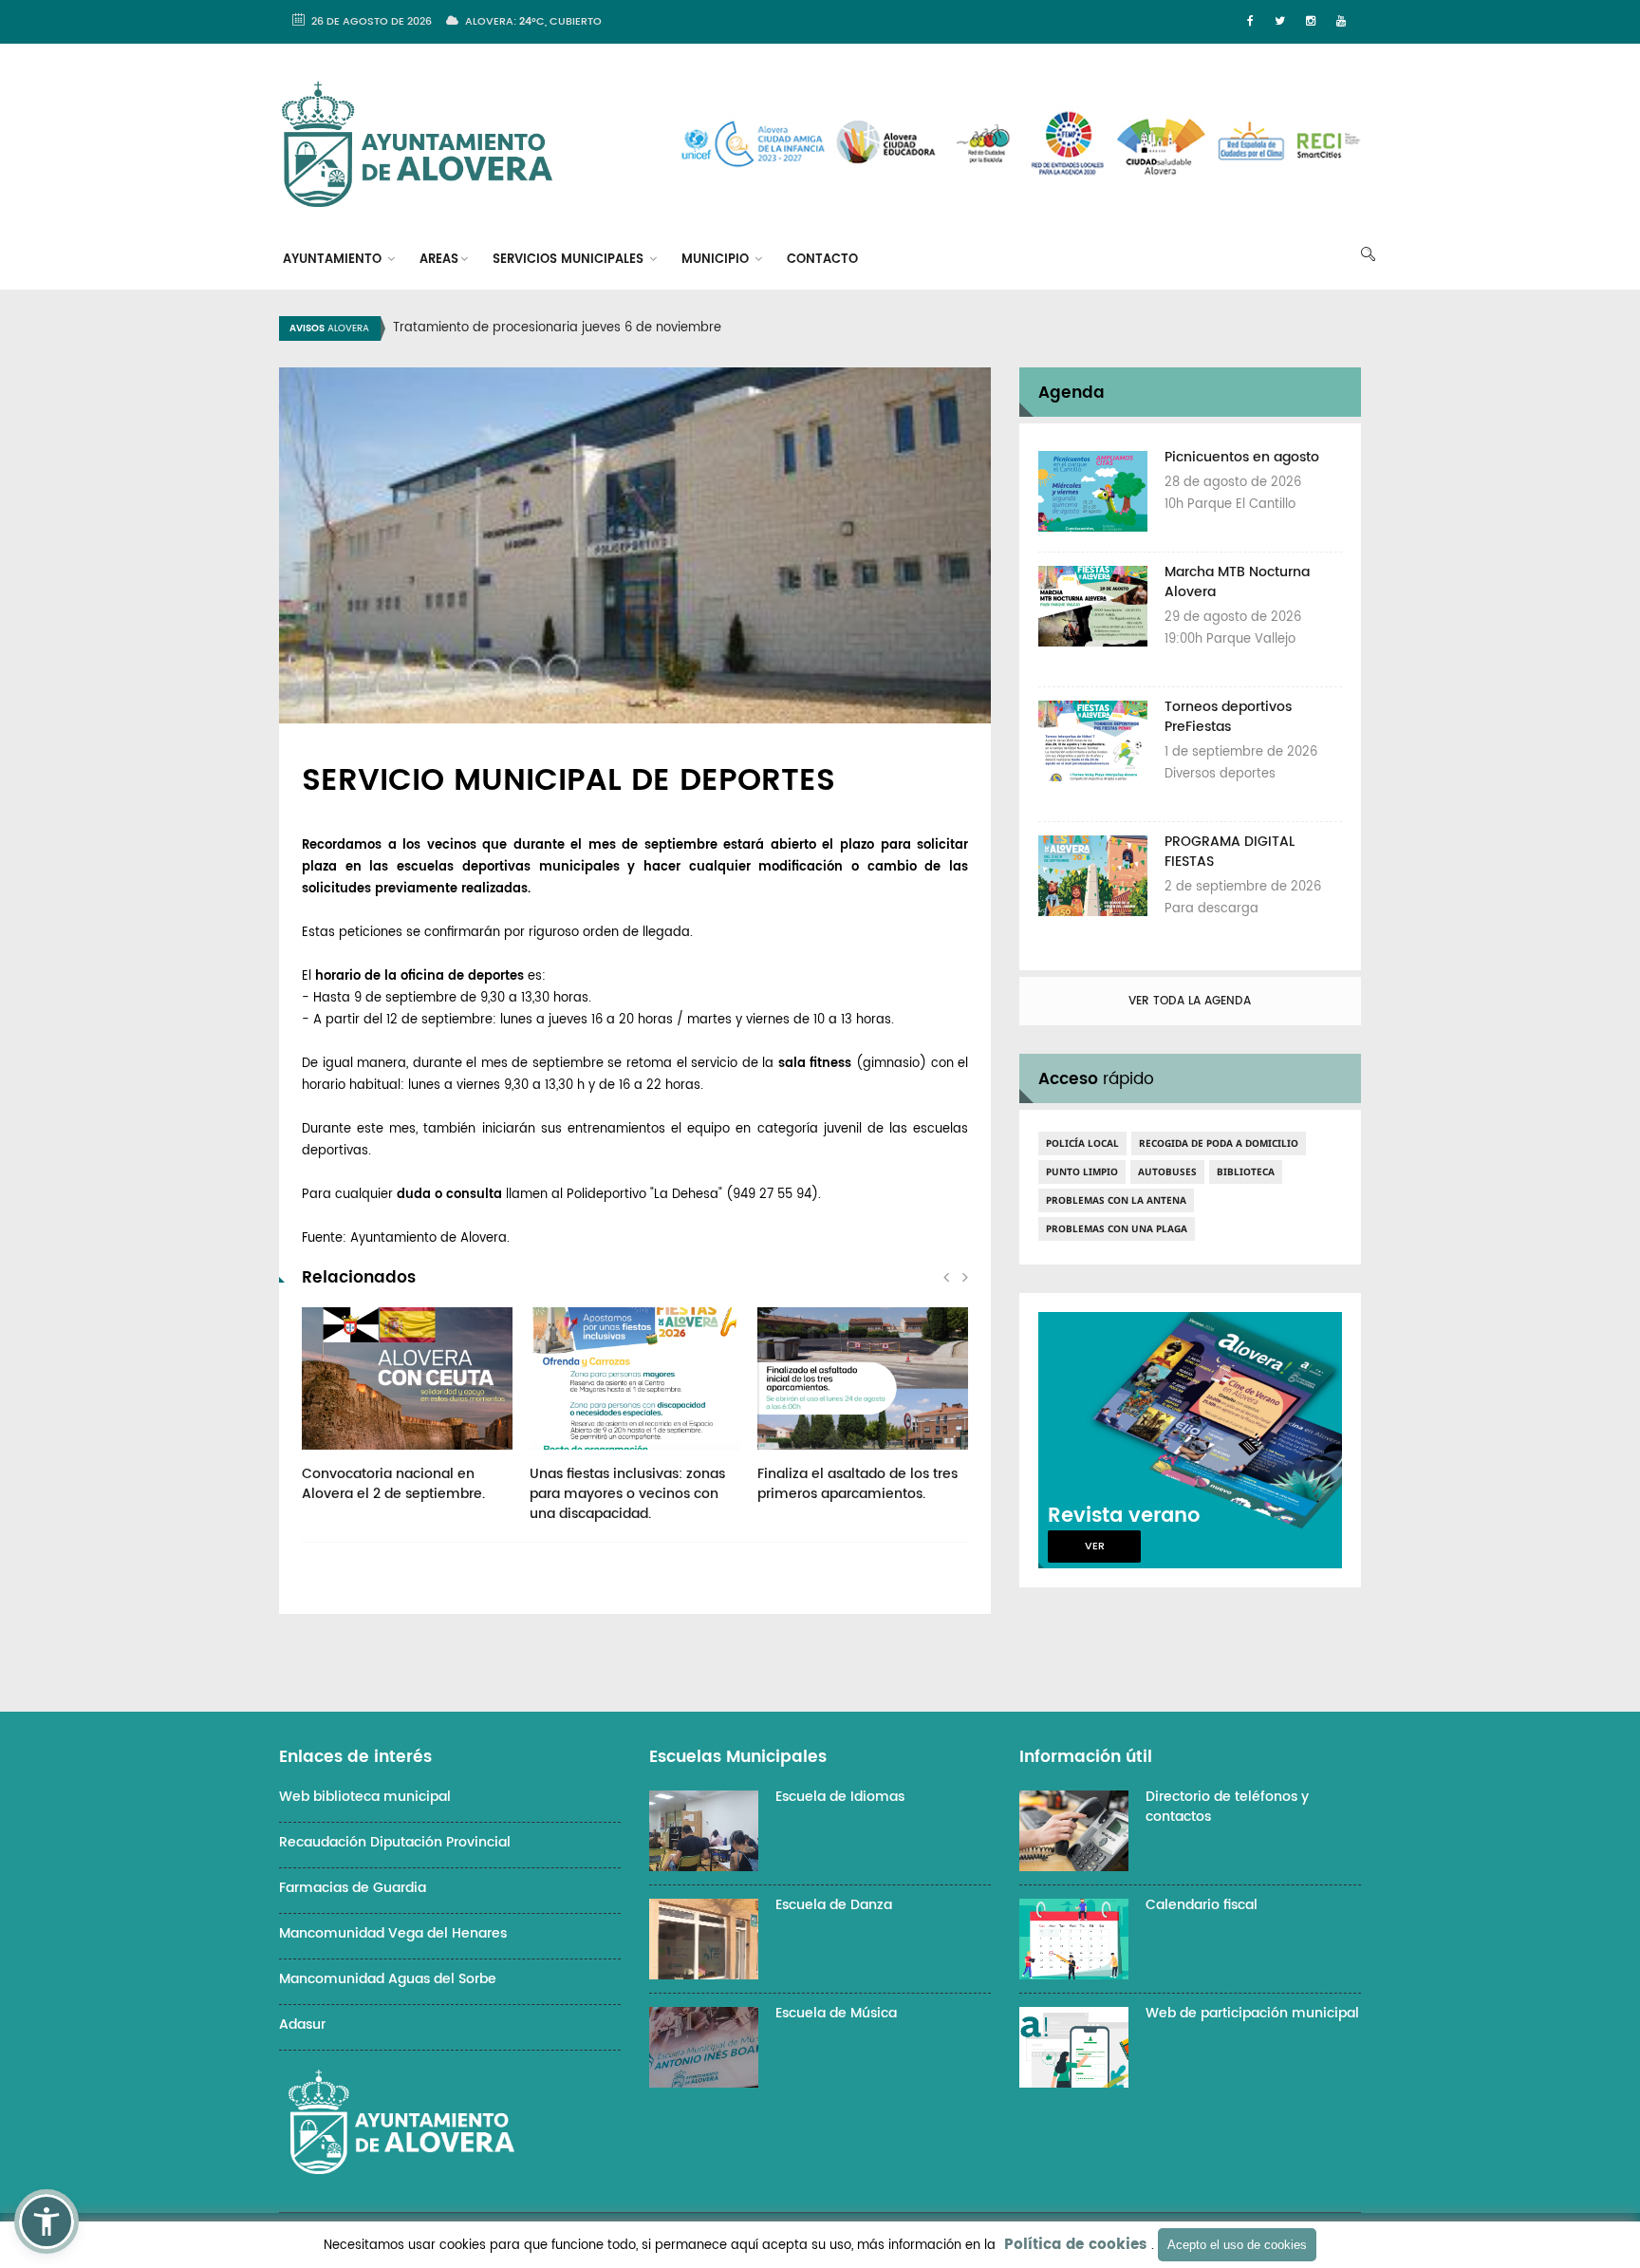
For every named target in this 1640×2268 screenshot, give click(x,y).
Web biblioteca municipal (365, 1797)
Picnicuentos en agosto (1242, 457)
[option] (844, 328)
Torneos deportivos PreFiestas (1228, 717)
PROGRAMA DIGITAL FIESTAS (1230, 852)
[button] (47, 2221)
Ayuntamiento (334, 260)
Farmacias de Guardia (353, 1888)
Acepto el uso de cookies (1237, 2245)
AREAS (439, 260)
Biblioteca (1246, 1171)
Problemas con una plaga (1117, 1228)
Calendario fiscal (1202, 1905)
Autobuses (1167, 1171)
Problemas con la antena (1116, 1200)
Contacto (822, 260)
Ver (1095, 1546)
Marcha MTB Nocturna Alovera (1237, 582)
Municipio (717, 260)
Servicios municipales (570, 260)
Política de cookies (1075, 2245)
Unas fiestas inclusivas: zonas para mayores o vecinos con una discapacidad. (627, 1494)
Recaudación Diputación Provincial (395, 1842)
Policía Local (1082, 1143)
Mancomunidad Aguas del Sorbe (388, 1979)
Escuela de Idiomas (840, 1797)
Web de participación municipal (1252, 2013)
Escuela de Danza (834, 1905)
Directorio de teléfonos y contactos (1227, 1807)
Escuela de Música (836, 2013)
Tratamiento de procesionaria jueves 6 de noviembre (557, 328)
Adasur (302, 2024)
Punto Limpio (1082, 1171)
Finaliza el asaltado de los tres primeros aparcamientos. (857, 1484)
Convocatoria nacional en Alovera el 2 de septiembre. (393, 1484)
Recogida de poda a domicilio (1219, 1143)
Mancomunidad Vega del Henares (393, 1933)
